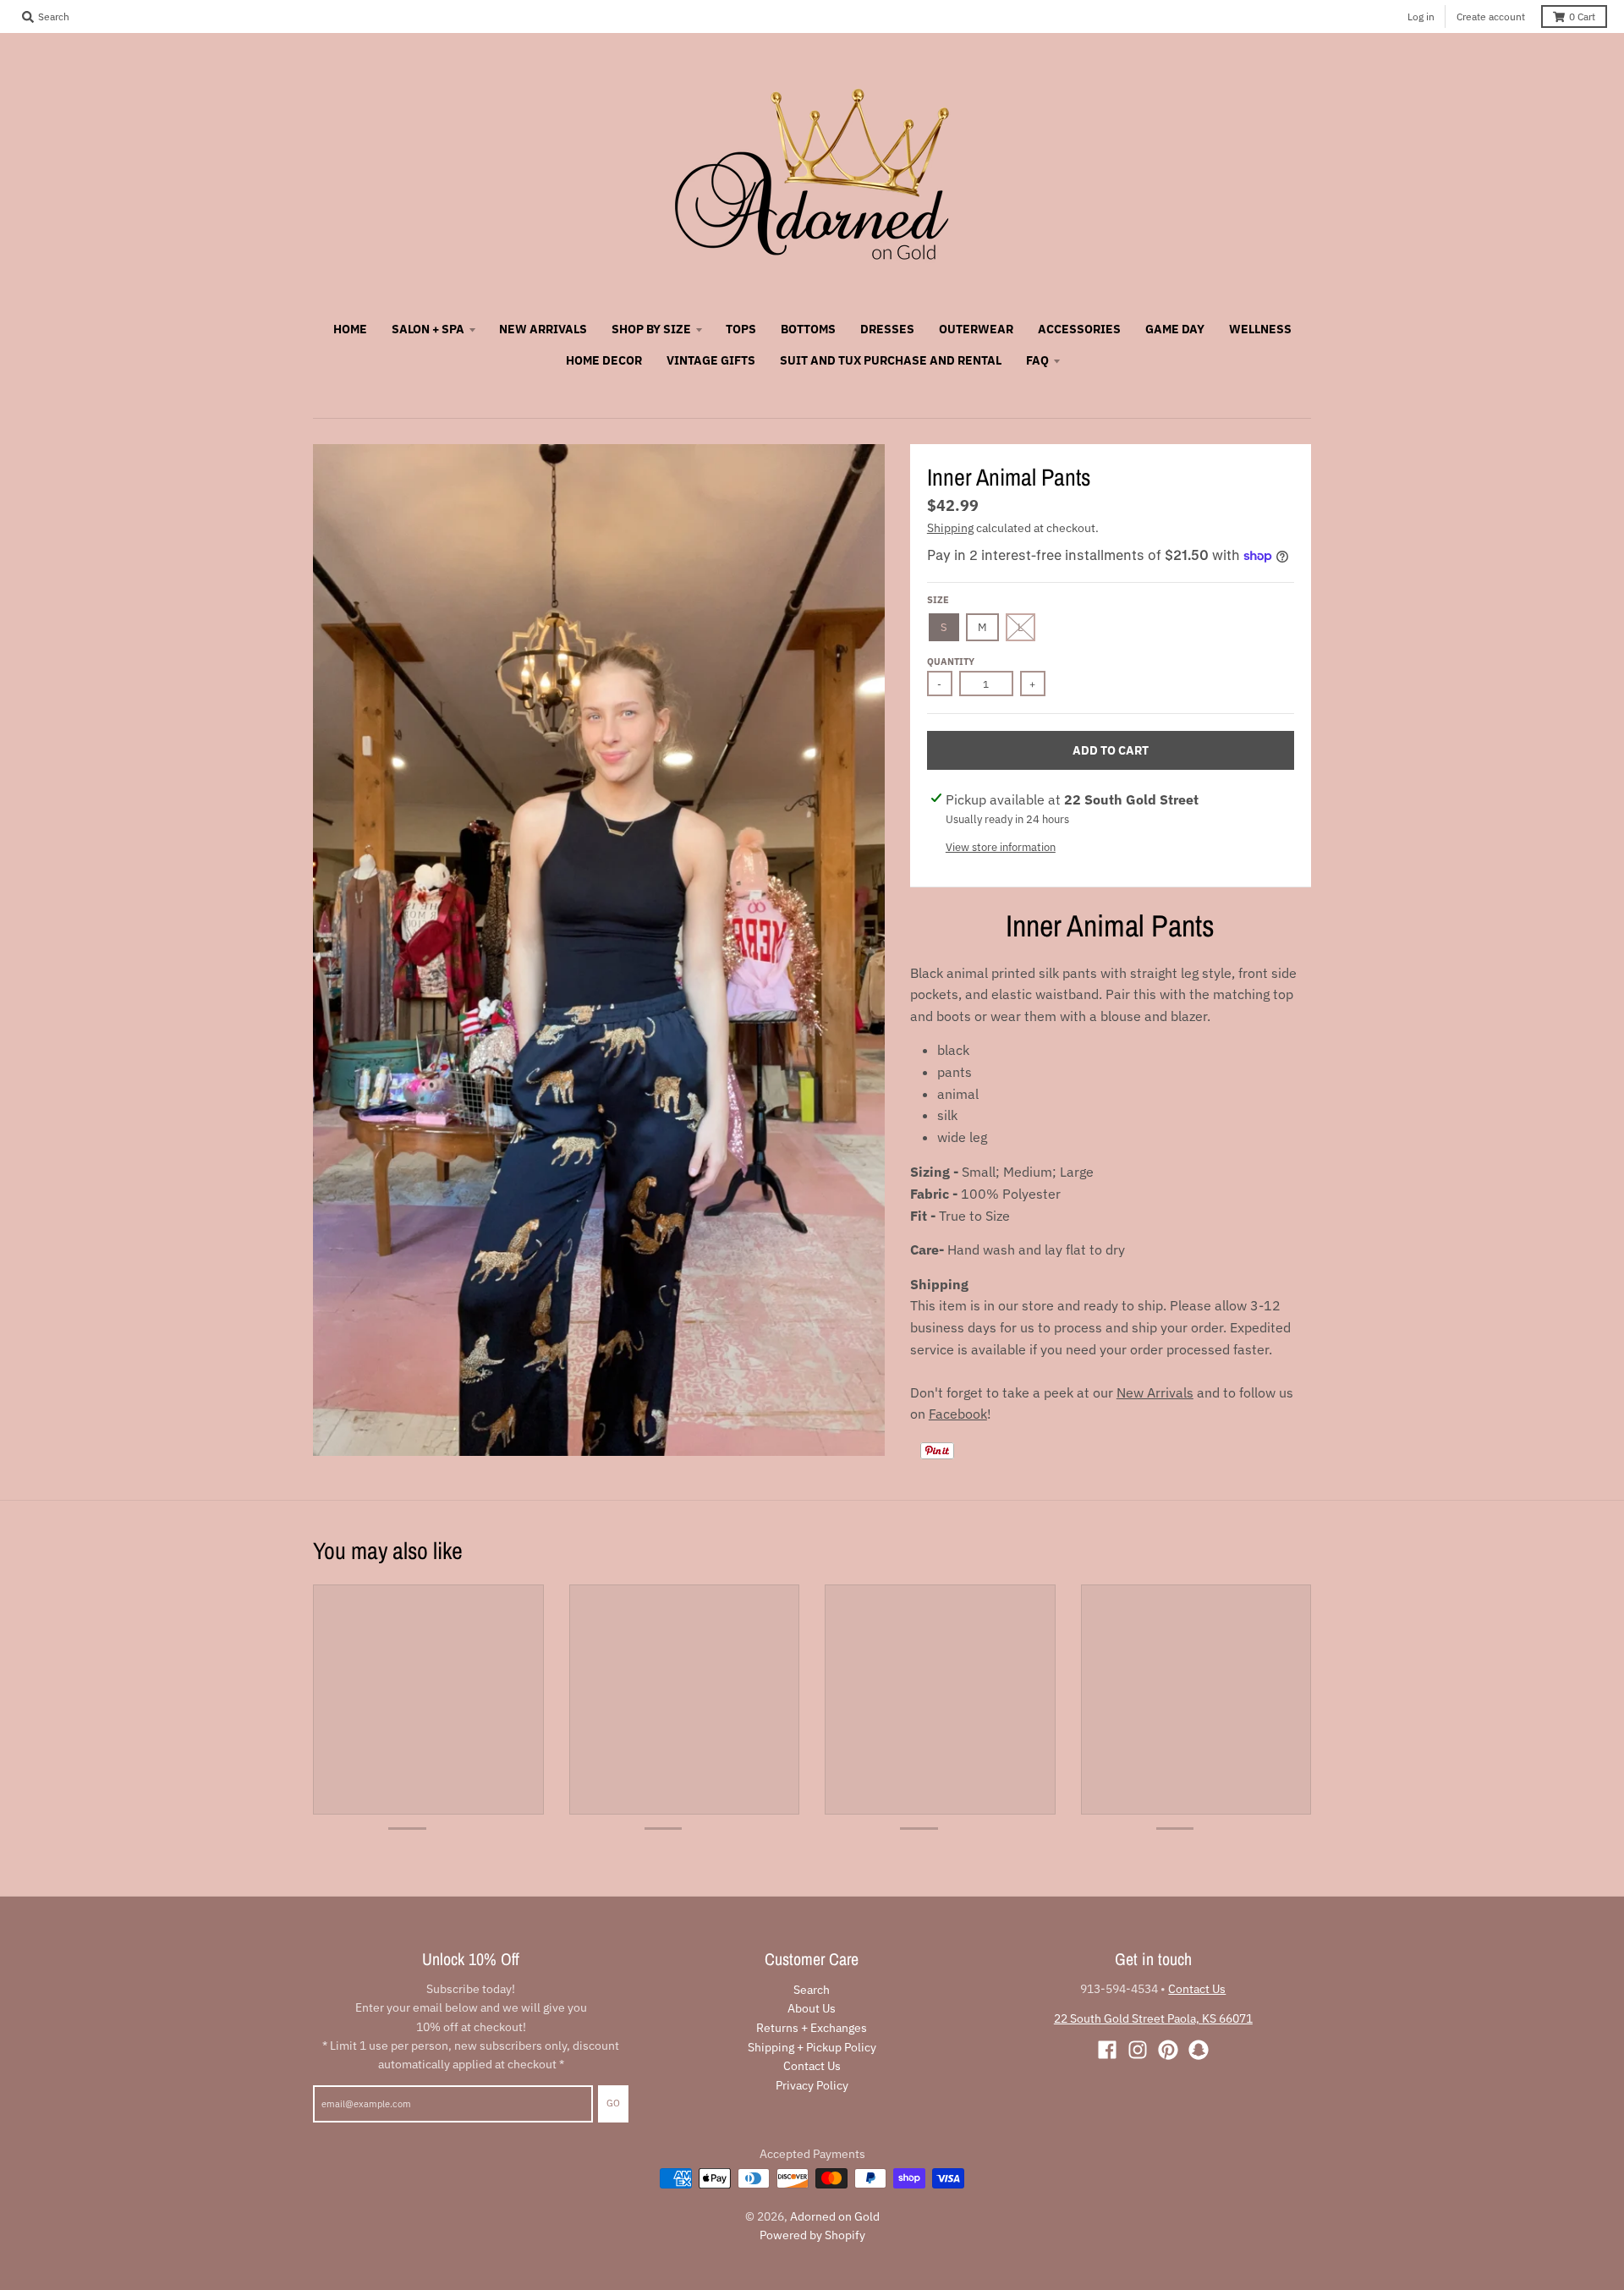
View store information (1001, 847)
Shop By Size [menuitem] (651, 329)
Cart (1582, 16)
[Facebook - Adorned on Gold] (1107, 2050)
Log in (1421, 16)
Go (613, 2103)
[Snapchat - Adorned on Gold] (1199, 2050)
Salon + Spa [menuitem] (428, 329)
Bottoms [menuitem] (808, 329)
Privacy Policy (812, 2085)
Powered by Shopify (812, 2235)
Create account (1491, 16)
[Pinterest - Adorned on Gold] (1168, 2050)
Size (938, 600)
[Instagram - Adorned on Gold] (1138, 2050)
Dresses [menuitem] (887, 329)
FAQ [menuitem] (1037, 360)
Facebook (958, 1414)
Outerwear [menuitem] (976, 329)
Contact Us (812, 2066)
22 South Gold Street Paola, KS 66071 (1153, 2018)
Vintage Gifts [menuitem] (711, 360)
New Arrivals (1155, 1392)
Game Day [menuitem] (1175, 329)
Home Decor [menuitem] (604, 360)
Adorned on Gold (835, 2216)
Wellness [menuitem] (1260, 329)
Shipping (950, 528)
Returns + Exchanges (812, 2028)
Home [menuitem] (350, 329)
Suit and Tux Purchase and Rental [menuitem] (891, 360)
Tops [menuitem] (741, 329)
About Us (812, 2008)
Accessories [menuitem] (1079, 329)
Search (812, 1990)
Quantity (951, 662)
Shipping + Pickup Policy (812, 2047)
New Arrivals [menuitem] (543, 329)
